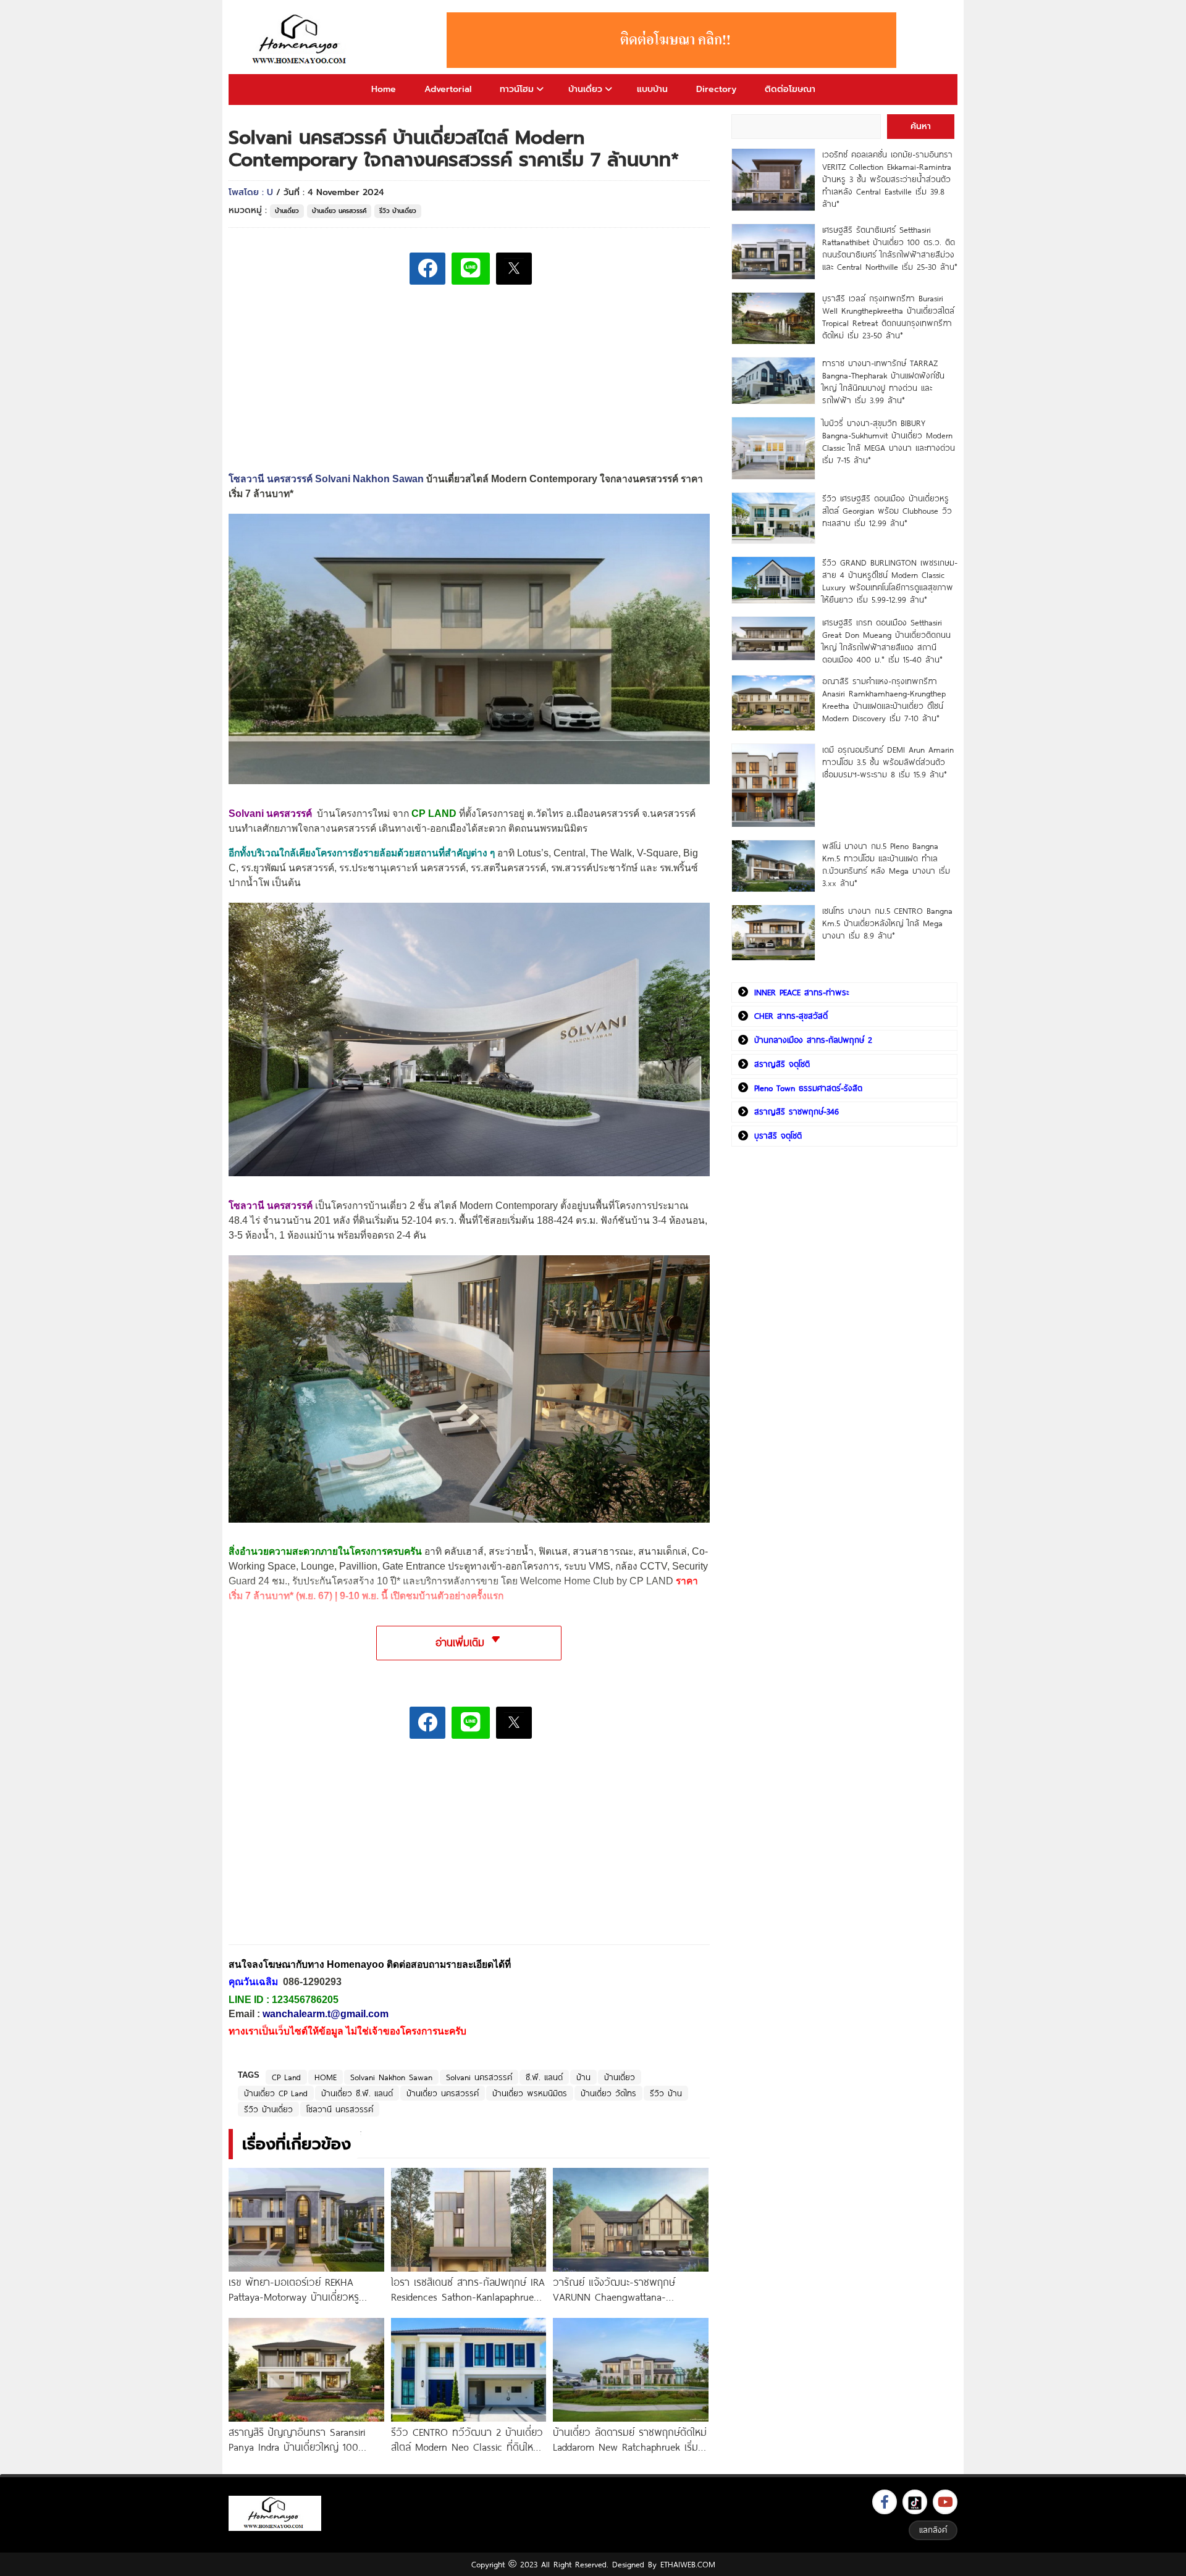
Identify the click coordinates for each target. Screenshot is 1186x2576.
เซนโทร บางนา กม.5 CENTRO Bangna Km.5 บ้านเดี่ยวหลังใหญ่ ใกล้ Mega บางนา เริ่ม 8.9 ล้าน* (887, 923)
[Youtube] (945, 2502)
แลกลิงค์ (933, 2530)
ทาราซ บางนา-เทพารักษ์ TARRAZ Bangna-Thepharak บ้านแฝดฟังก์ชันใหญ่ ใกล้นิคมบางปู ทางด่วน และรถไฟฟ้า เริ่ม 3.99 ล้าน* (883, 382)
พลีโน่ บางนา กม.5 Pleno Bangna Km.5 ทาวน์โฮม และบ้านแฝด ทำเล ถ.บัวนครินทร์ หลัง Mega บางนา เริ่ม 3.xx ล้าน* (886, 864)
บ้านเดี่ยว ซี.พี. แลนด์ (357, 2093)
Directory (716, 89)
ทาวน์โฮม (517, 89)
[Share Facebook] (427, 269)
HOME (326, 2077)
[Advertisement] (321, 1851)
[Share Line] (471, 269)
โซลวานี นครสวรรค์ (340, 2109)
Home (384, 89)
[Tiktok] (915, 2502)
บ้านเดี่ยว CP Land (276, 2093)
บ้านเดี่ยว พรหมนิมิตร (530, 2093)
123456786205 (305, 2000)
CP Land (286, 2077)
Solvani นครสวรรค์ (270, 813)
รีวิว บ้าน (666, 2093)
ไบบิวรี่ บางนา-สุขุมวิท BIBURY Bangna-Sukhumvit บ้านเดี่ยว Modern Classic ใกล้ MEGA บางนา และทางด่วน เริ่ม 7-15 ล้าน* (889, 441)
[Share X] (514, 269)
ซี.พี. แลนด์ (544, 2077)
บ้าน (583, 2077)
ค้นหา (921, 126)
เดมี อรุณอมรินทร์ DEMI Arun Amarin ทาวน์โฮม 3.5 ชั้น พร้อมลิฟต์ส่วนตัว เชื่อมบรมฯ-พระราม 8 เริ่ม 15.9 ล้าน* (888, 762)
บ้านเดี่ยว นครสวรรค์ (339, 211)
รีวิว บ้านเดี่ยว (398, 211)
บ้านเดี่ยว (585, 89)
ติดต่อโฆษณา (790, 89)
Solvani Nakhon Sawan (391, 2077)
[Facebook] (885, 2502)
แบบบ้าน (652, 89)
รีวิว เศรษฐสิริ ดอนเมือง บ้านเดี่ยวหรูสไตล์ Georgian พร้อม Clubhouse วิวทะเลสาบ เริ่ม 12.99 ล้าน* (887, 511)
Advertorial (448, 89)
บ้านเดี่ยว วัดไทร (608, 2093)
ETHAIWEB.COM (688, 2564)
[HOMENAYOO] (301, 40)
